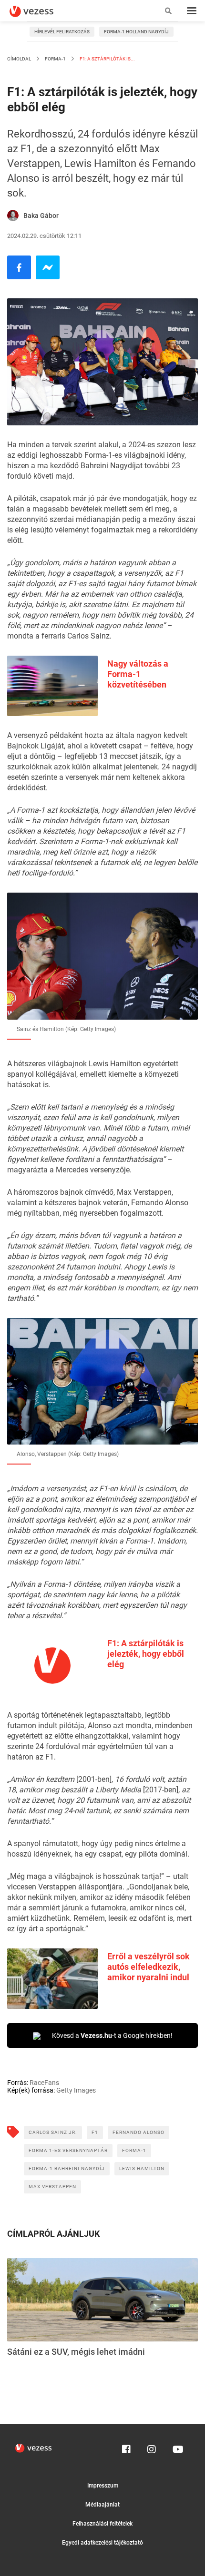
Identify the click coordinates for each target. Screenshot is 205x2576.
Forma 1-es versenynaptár (68, 2150)
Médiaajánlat (102, 2505)
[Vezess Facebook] (126, 2447)
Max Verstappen (52, 2187)
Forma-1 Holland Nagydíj (136, 32)
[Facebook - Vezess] (19, 267)
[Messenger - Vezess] (48, 267)
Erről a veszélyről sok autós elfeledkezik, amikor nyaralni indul (149, 1967)
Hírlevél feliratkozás (62, 32)
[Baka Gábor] (13, 216)
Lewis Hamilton (142, 2168)
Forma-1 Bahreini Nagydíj (67, 2168)
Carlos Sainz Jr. (53, 2132)
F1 (95, 2132)
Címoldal (19, 59)
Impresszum (103, 2486)
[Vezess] (41, 11)
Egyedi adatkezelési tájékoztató (102, 2543)
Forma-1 (55, 59)
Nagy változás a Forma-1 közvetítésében (138, 674)
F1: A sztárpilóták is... (107, 59)
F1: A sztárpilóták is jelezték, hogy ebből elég (146, 1654)
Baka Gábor (41, 216)
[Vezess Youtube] (177, 2447)
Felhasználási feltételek (102, 2524)
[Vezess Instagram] (152, 2447)
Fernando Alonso (138, 2132)
